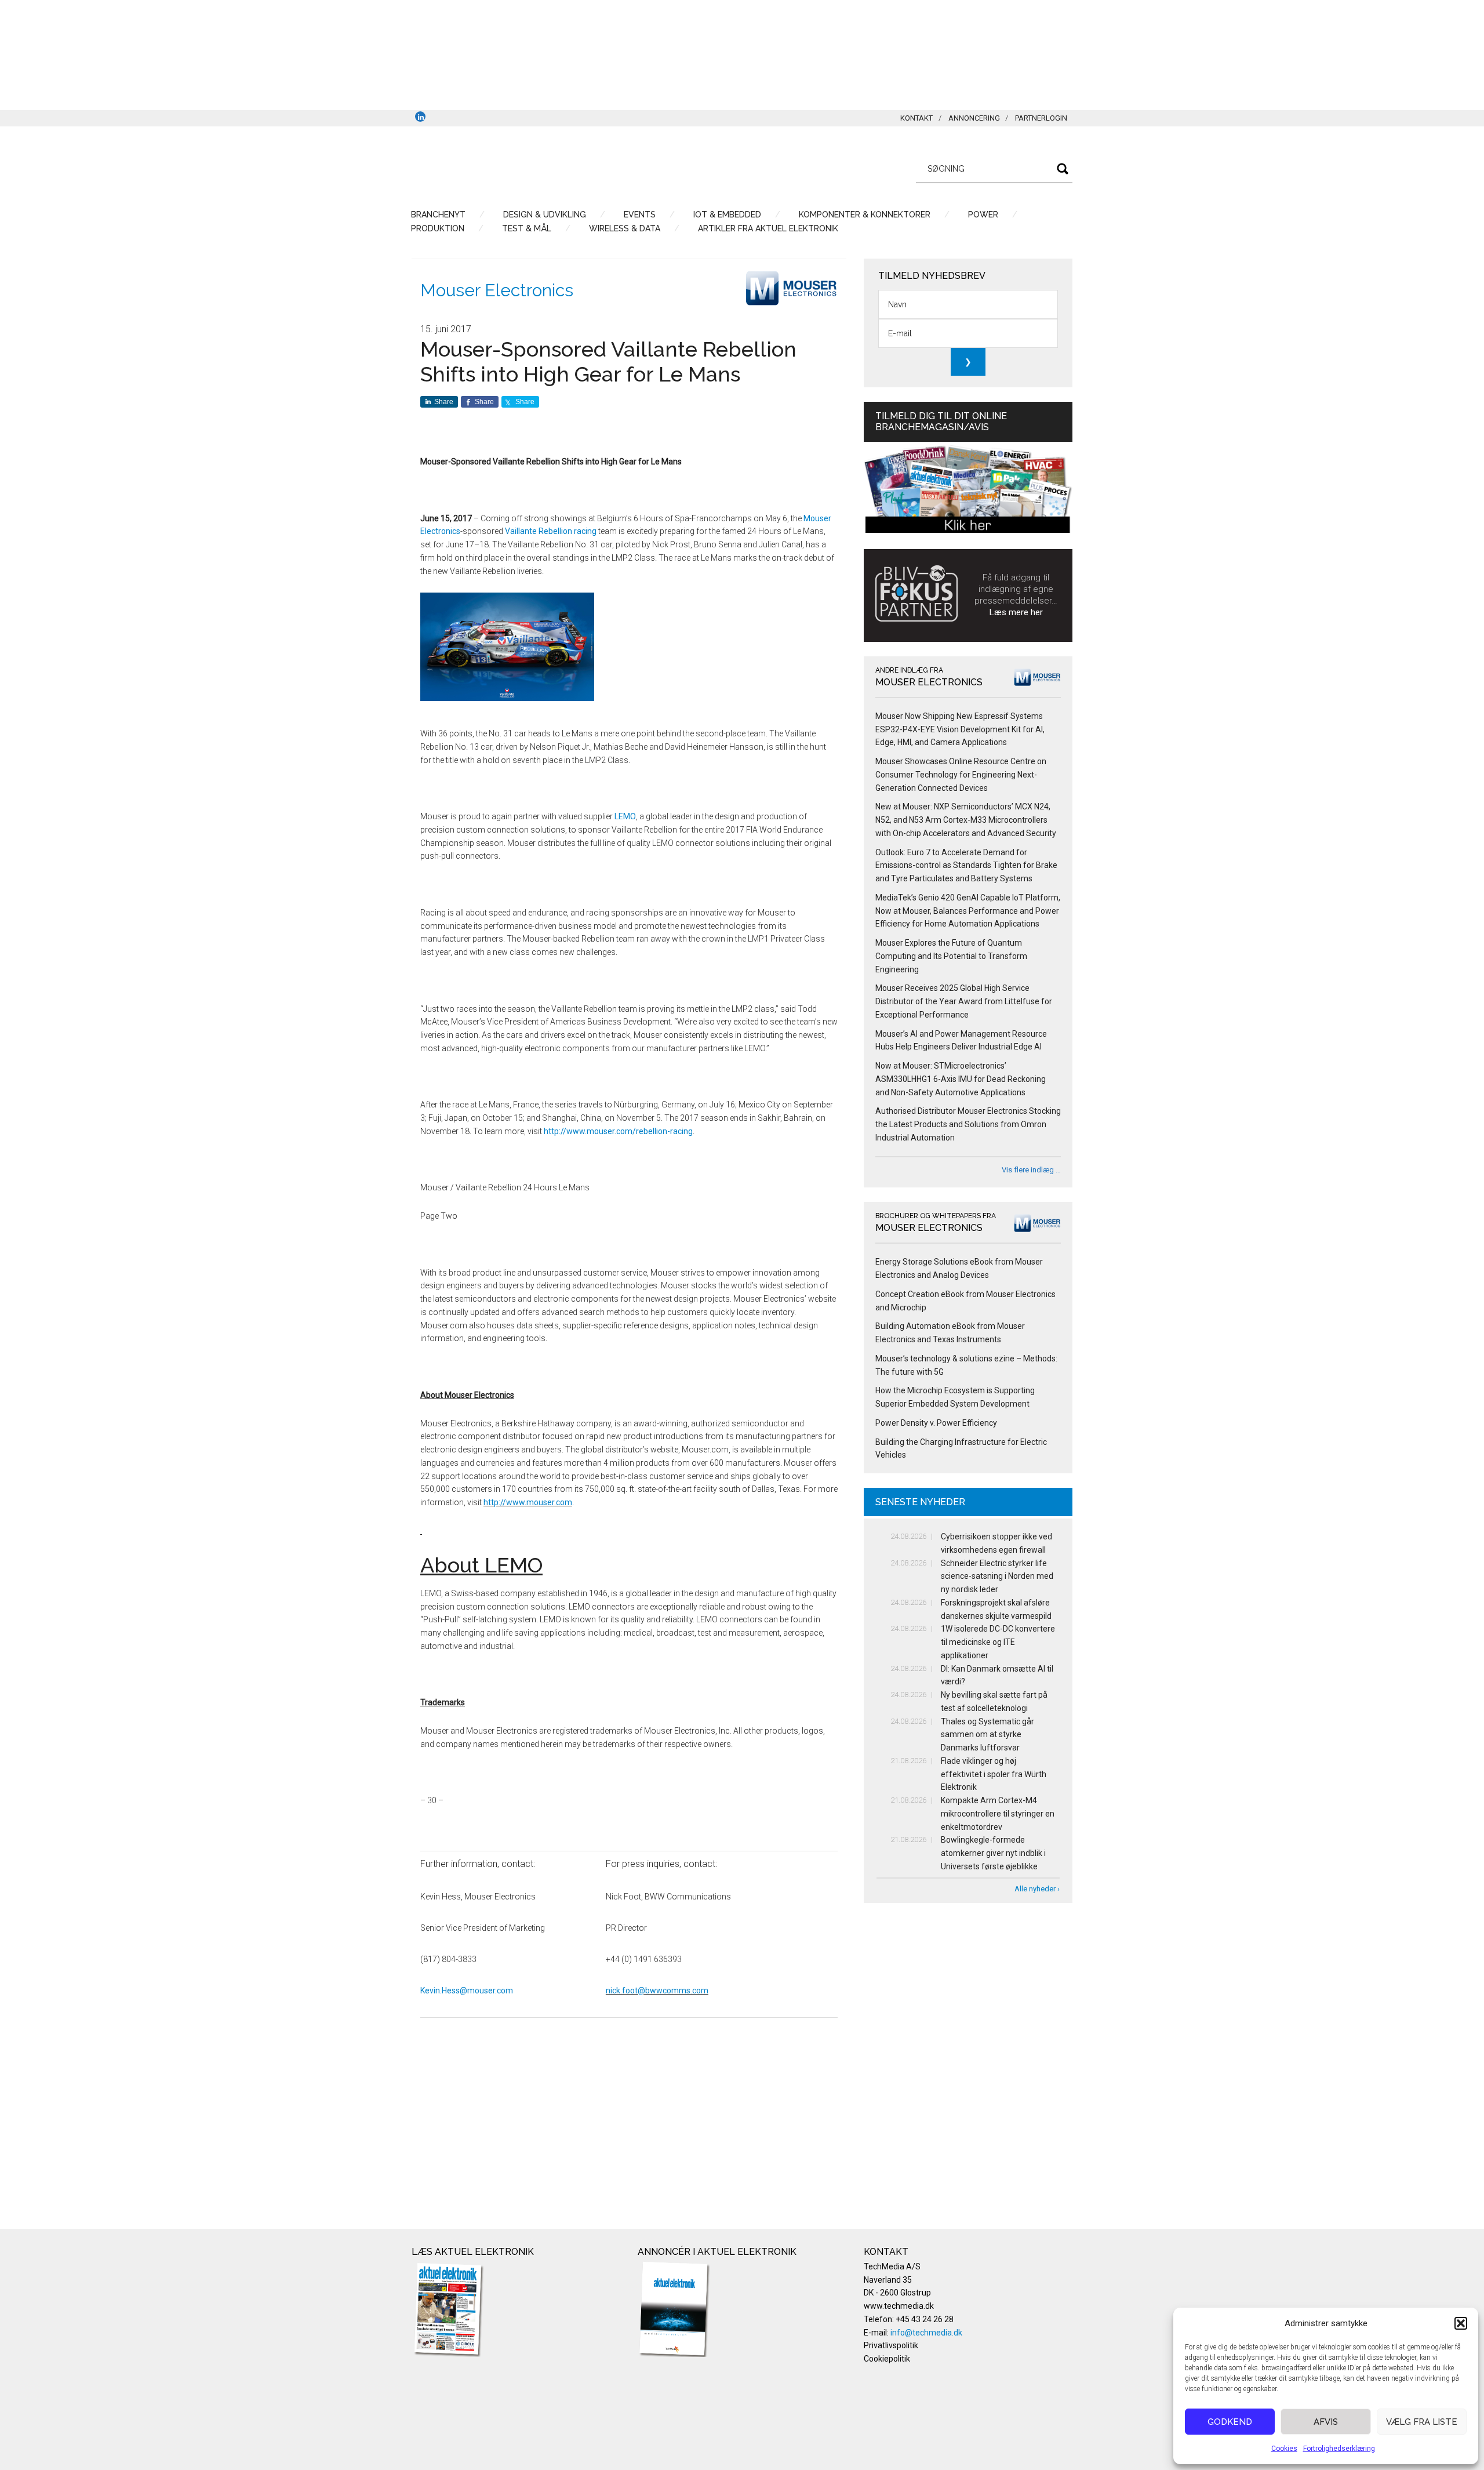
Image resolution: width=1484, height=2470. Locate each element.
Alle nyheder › (1037, 1889)
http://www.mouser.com (528, 1502)
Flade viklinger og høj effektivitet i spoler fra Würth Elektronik (994, 1774)
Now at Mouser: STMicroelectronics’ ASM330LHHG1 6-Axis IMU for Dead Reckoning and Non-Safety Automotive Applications (961, 1079)
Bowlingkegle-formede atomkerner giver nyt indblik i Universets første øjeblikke (993, 1853)
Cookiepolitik (887, 2359)
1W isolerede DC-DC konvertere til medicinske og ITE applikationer (998, 1642)
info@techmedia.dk (926, 2333)
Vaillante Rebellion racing (551, 531)
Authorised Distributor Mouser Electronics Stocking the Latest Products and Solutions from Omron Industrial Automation (968, 1124)
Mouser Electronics (497, 290)
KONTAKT (916, 118)
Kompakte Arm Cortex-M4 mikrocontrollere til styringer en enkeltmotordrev (998, 1814)
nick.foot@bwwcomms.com (657, 1990)
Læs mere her (1016, 612)
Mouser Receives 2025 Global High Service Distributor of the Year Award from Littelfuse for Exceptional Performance (964, 1001)
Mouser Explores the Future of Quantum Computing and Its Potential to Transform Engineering (951, 956)
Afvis (1326, 2422)
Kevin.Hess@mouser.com (467, 1990)
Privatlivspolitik (891, 2345)
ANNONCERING (974, 118)
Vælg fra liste (1422, 2422)
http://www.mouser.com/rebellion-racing (618, 1131)
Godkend (1230, 2422)
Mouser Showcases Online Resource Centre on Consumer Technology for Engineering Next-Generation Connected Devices (961, 775)
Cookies (1284, 2449)
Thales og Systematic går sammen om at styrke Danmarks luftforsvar (987, 1735)
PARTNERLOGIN (1041, 118)
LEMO (625, 816)
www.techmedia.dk (899, 2306)
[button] (1461, 2323)
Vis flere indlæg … (1031, 1170)
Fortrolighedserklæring (1339, 2449)
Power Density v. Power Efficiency (936, 1423)
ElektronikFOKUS (522, 167)
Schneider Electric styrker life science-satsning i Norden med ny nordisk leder (997, 1577)
